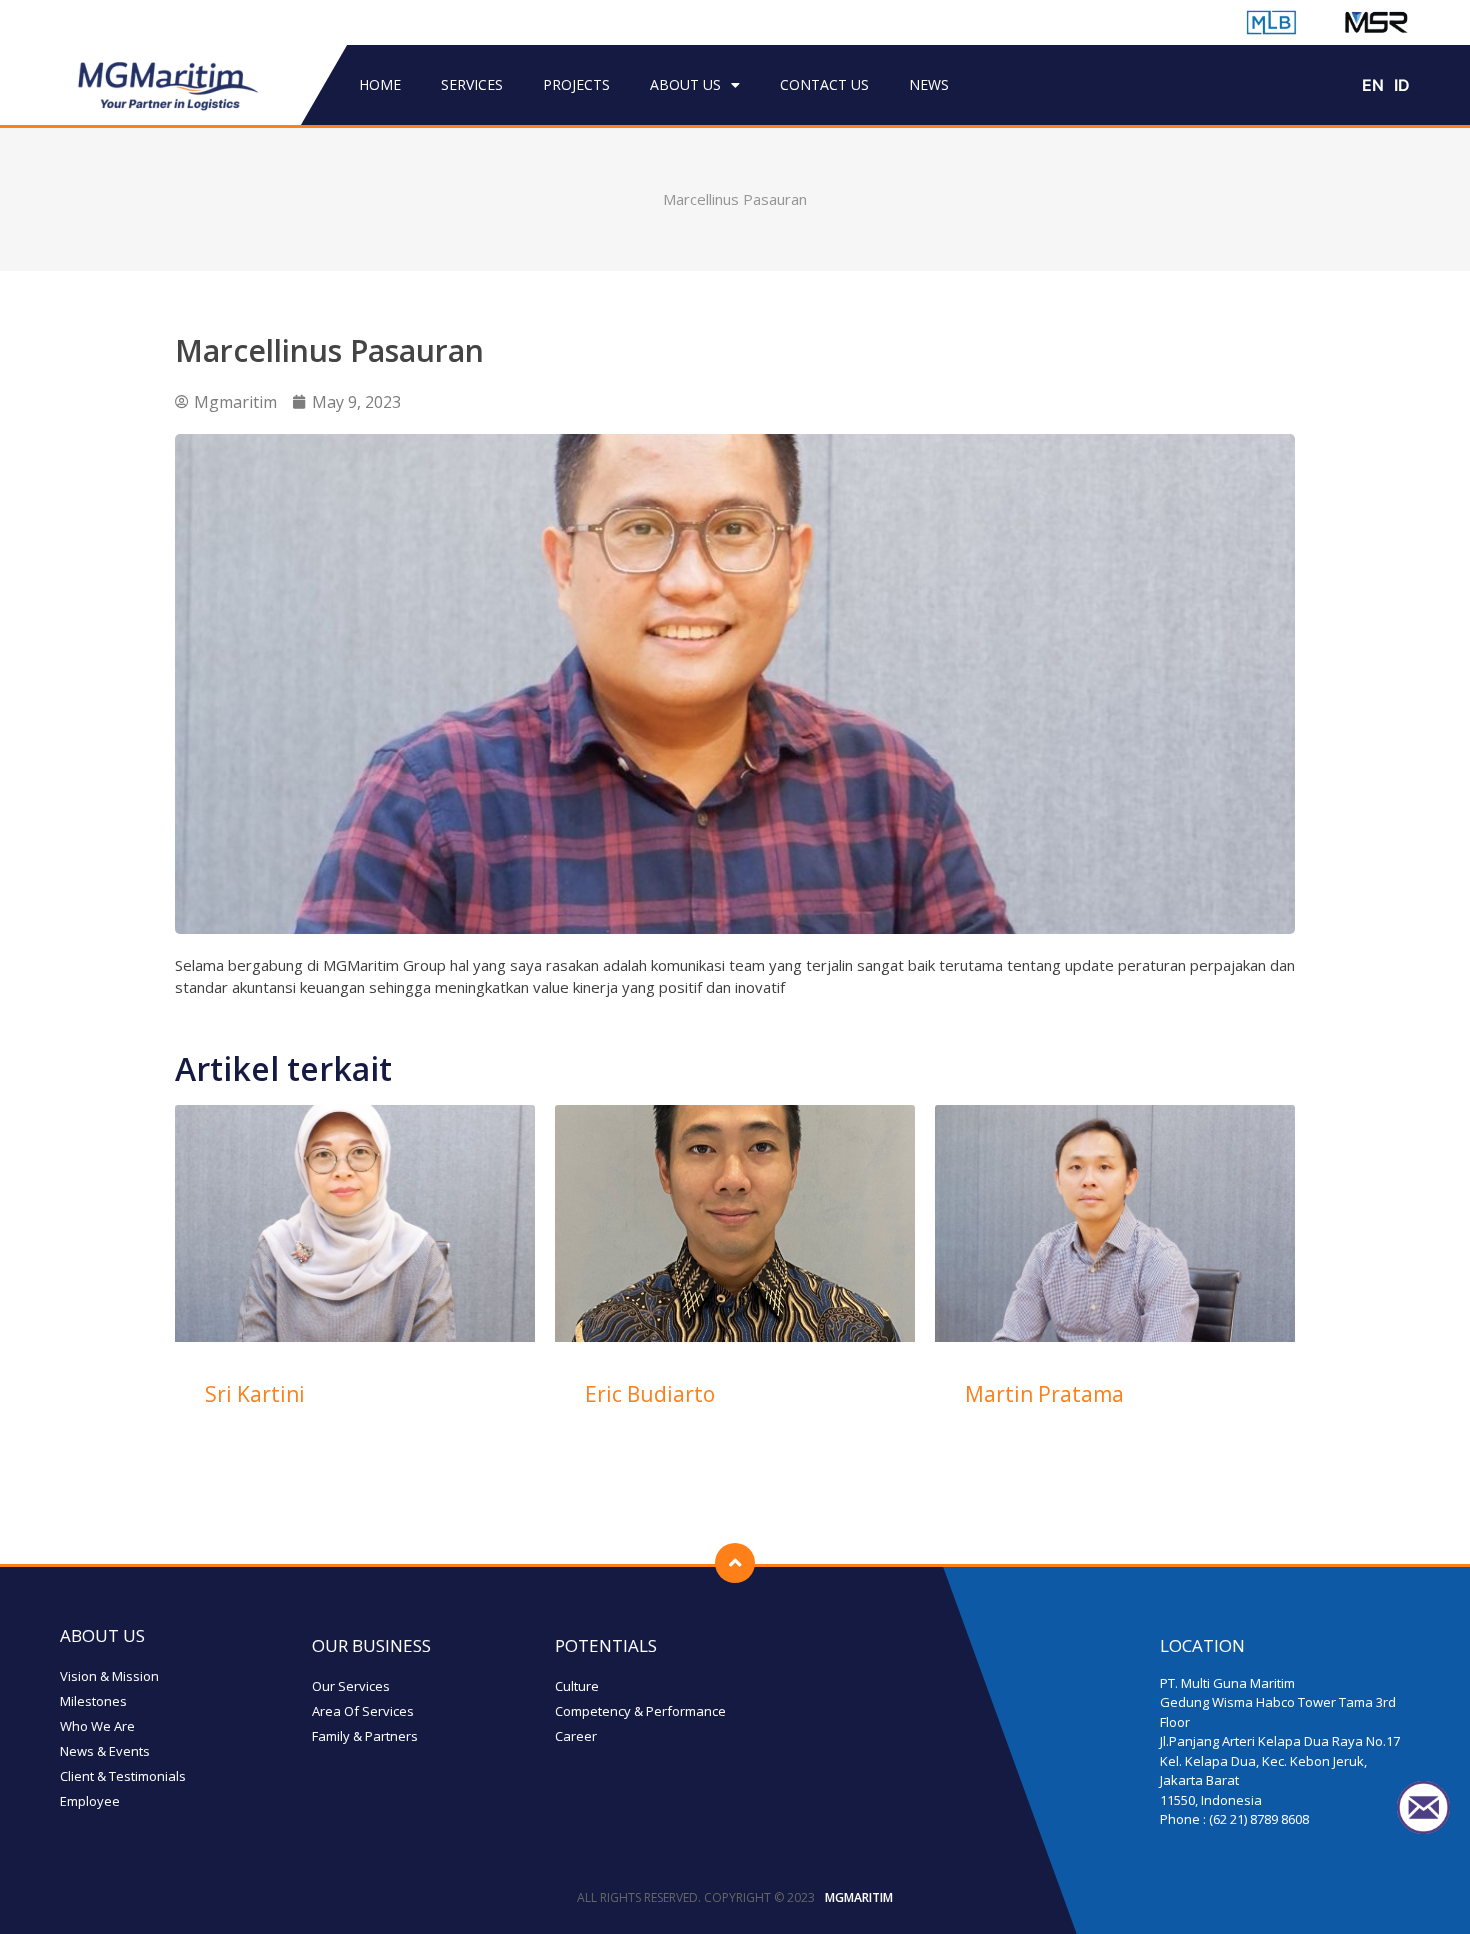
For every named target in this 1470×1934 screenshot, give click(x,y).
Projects (576, 84)
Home (380, 84)
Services (472, 84)
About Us (685, 84)
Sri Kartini (255, 1394)
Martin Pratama (1044, 1394)
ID (1402, 85)
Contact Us (824, 84)
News (929, 84)
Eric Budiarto (650, 1394)
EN (1373, 85)
